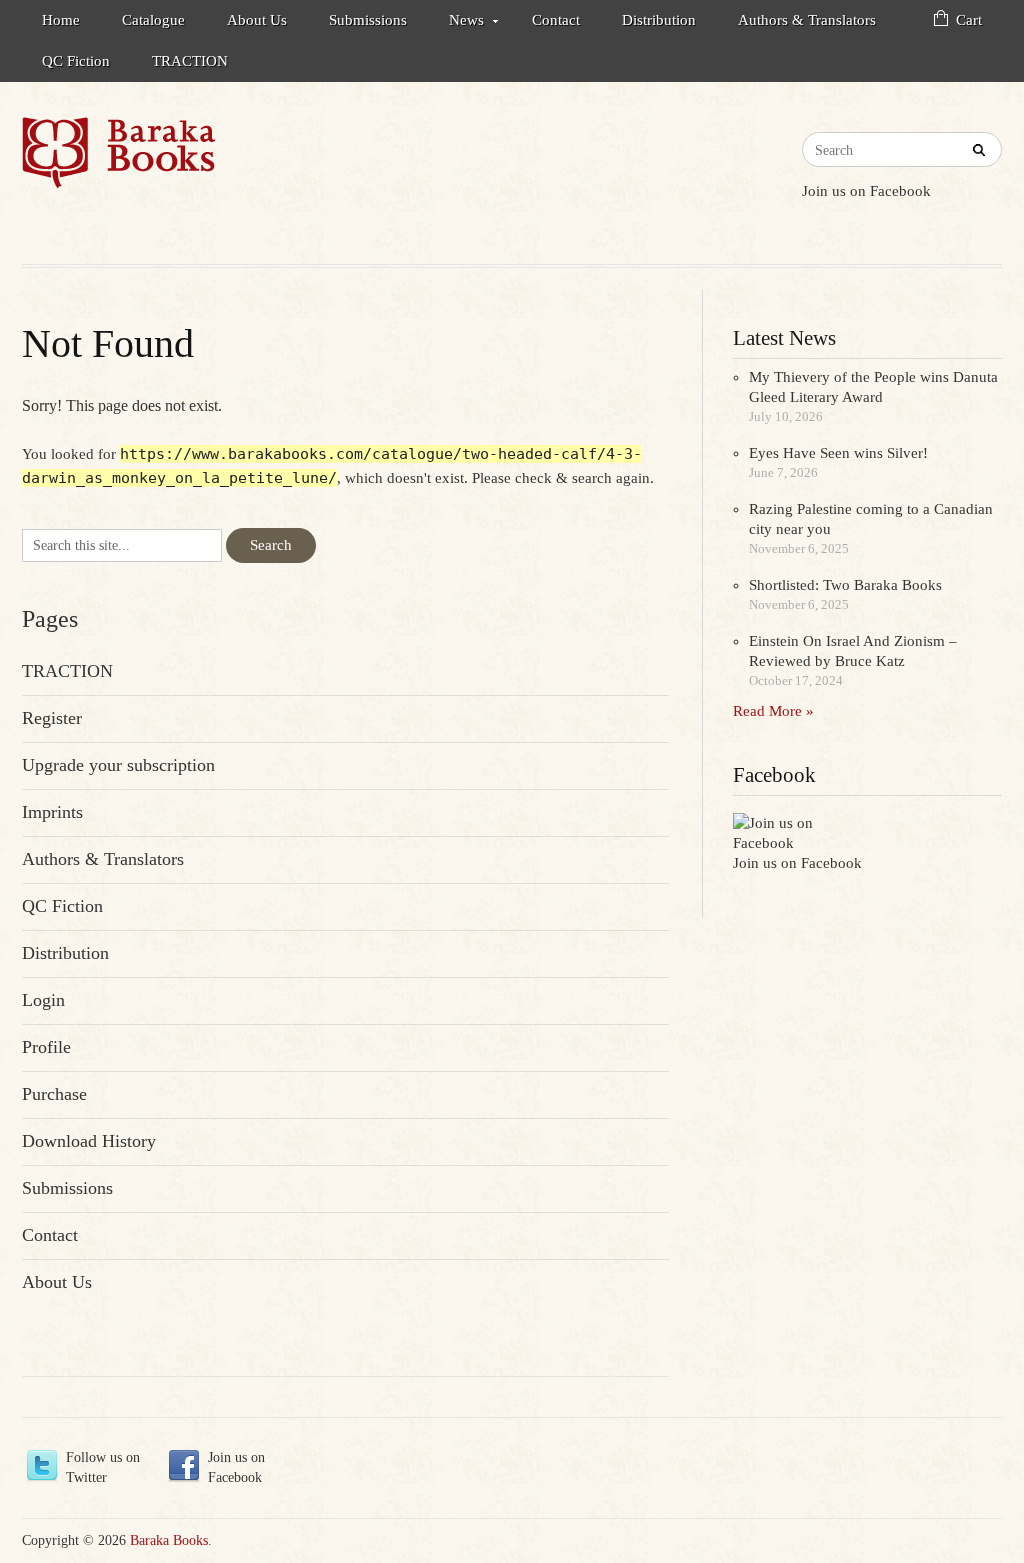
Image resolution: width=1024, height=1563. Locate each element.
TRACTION (190, 61)
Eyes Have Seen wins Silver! (838, 453)
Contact (556, 20)
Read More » (773, 711)
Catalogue (153, 20)
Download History (89, 1141)
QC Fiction (76, 61)
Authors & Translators (807, 20)
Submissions (368, 20)
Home (61, 20)
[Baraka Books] (119, 153)
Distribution (659, 20)
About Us (257, 20)
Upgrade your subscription (118, 765)
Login (43, 1000)
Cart (969, 20)
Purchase (54, 1094)
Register (52, 718)
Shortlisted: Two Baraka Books (845, 585)
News (456, 23)
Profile (46, 1047)
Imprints (52, 812)
